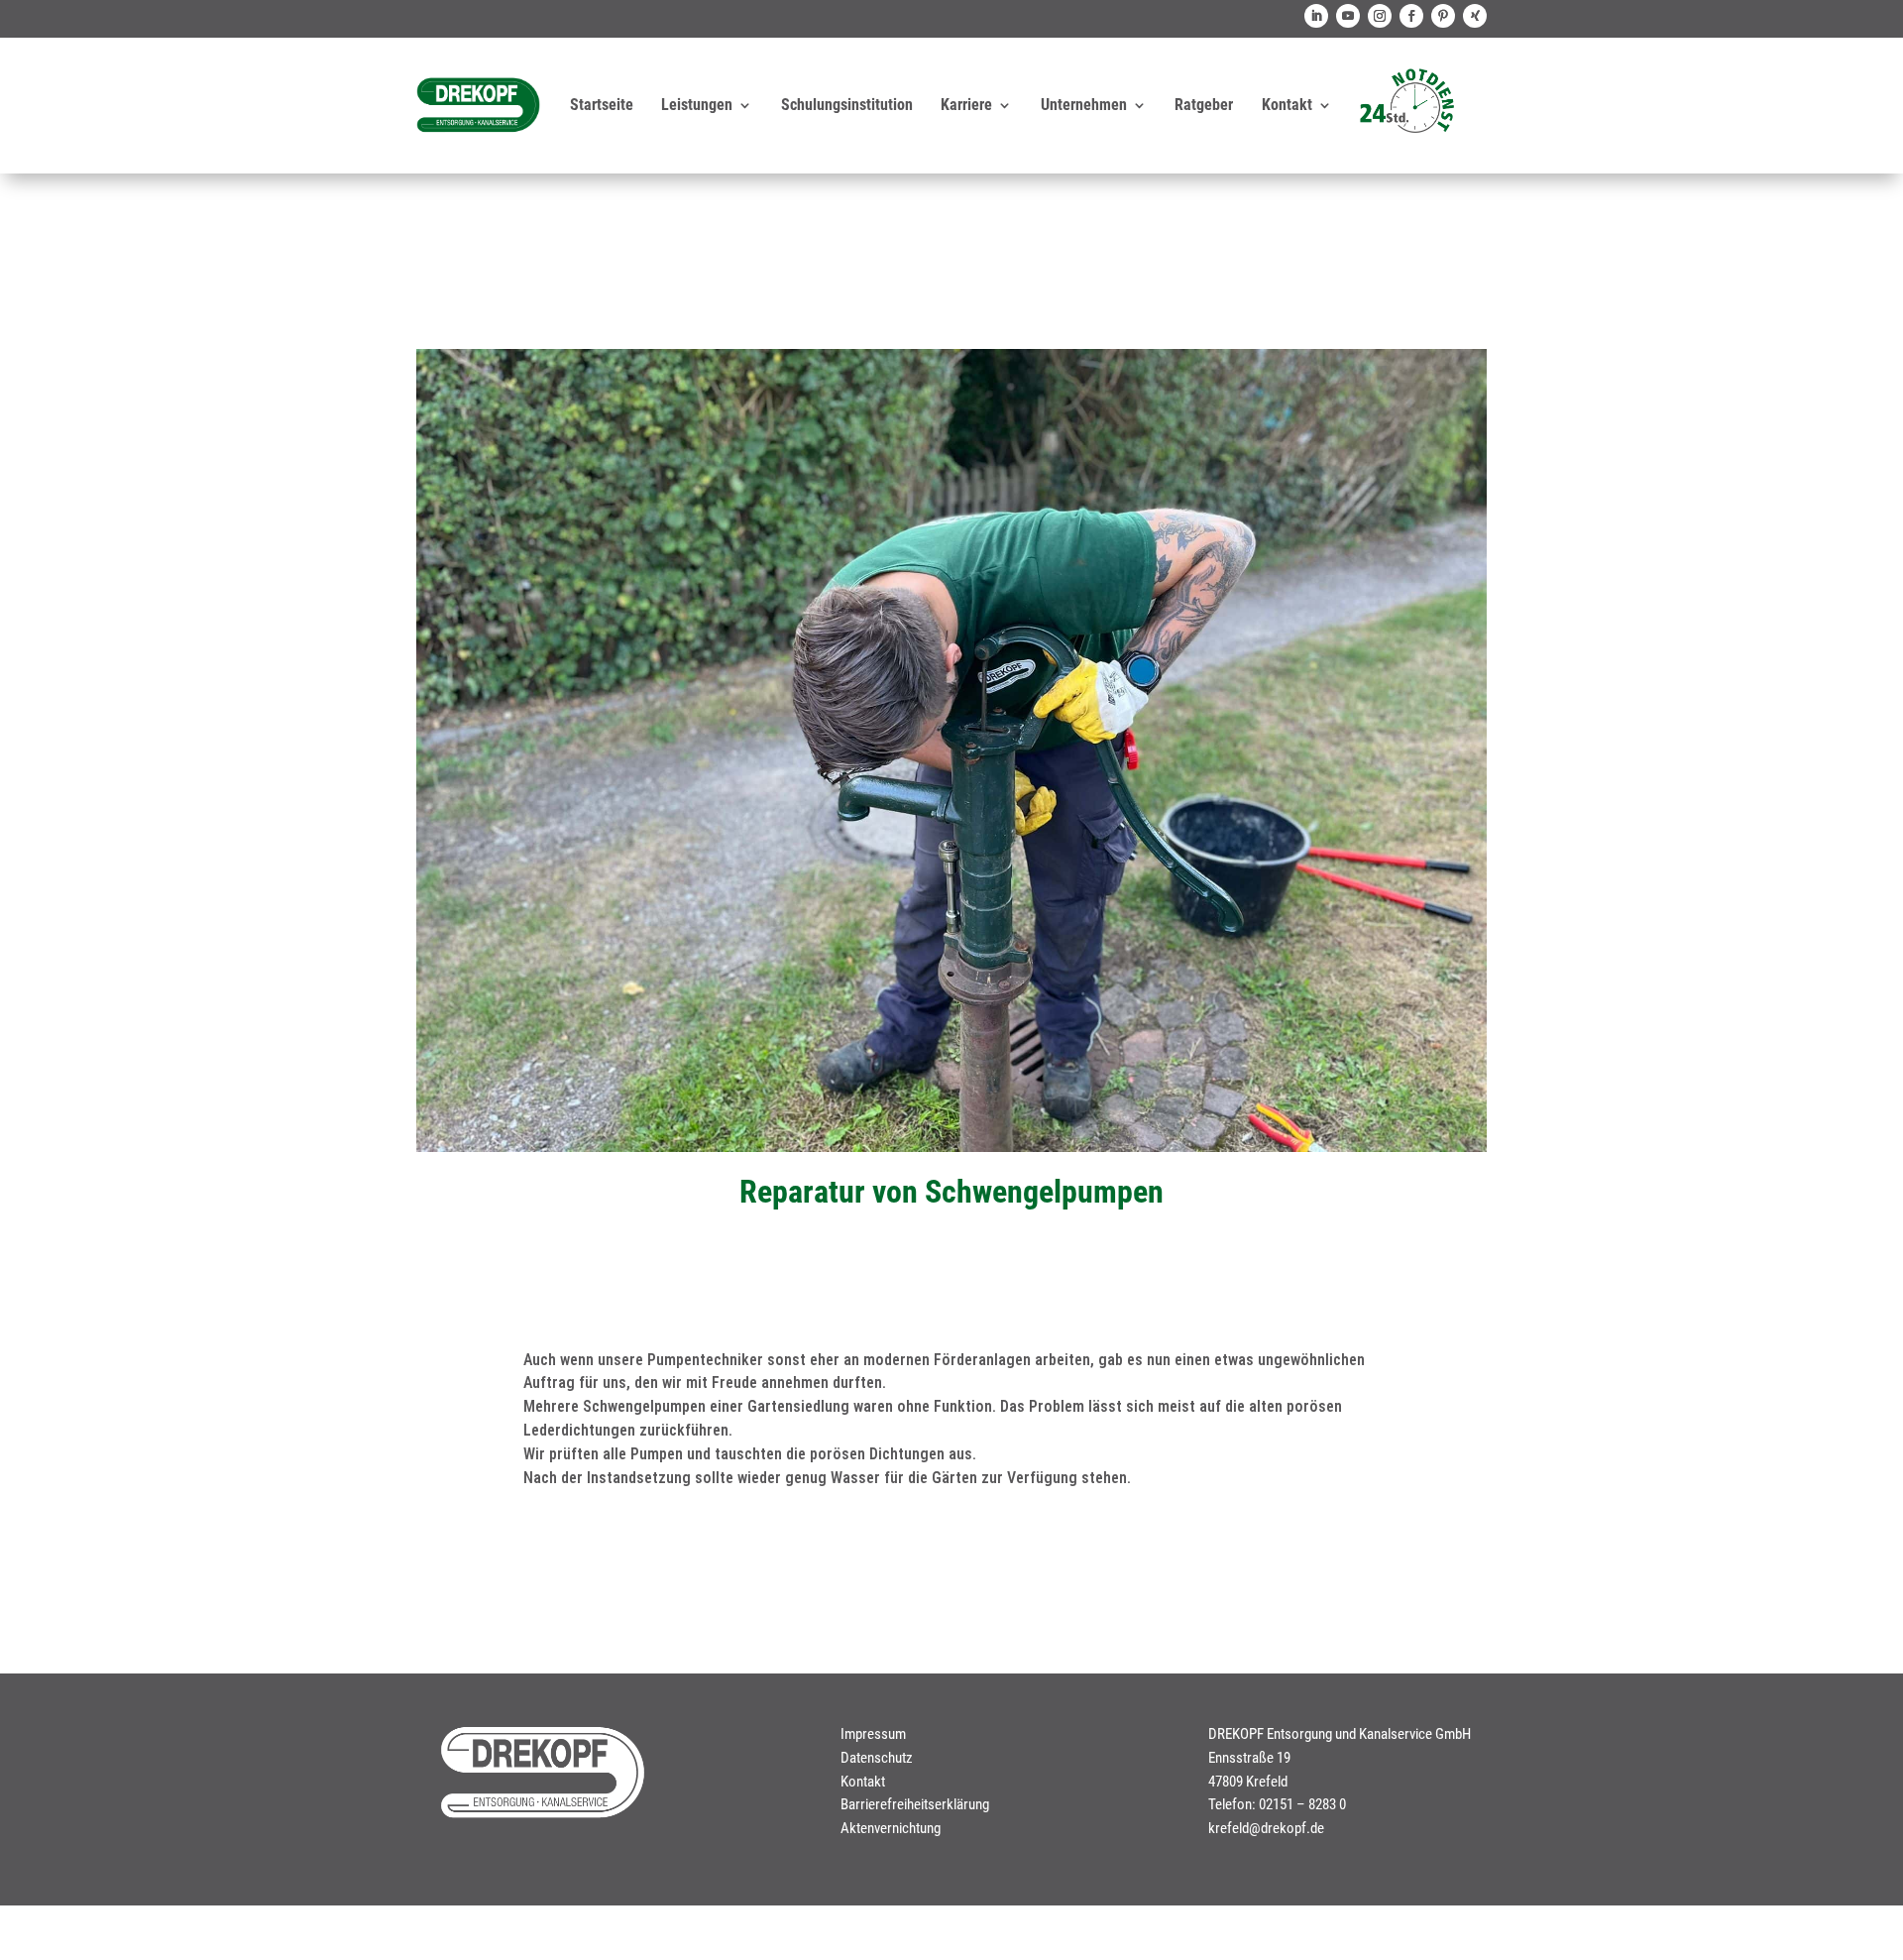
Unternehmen (1084, 105)
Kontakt (1287, 105)
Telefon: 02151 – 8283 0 (1277, 1804)
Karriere (966, 105)
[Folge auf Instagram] (1380, 16)
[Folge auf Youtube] (1348, 16)
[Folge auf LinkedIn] (1316, 16)
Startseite (602, 105)
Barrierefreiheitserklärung (915, 1804)
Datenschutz (877, 1758)
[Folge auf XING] (1475, 16)
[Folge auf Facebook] (1411, 16)
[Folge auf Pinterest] (1443, 16)
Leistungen (697, 105)
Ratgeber (1204, 105)
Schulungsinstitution (847, 105)
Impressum (873, 1734)
